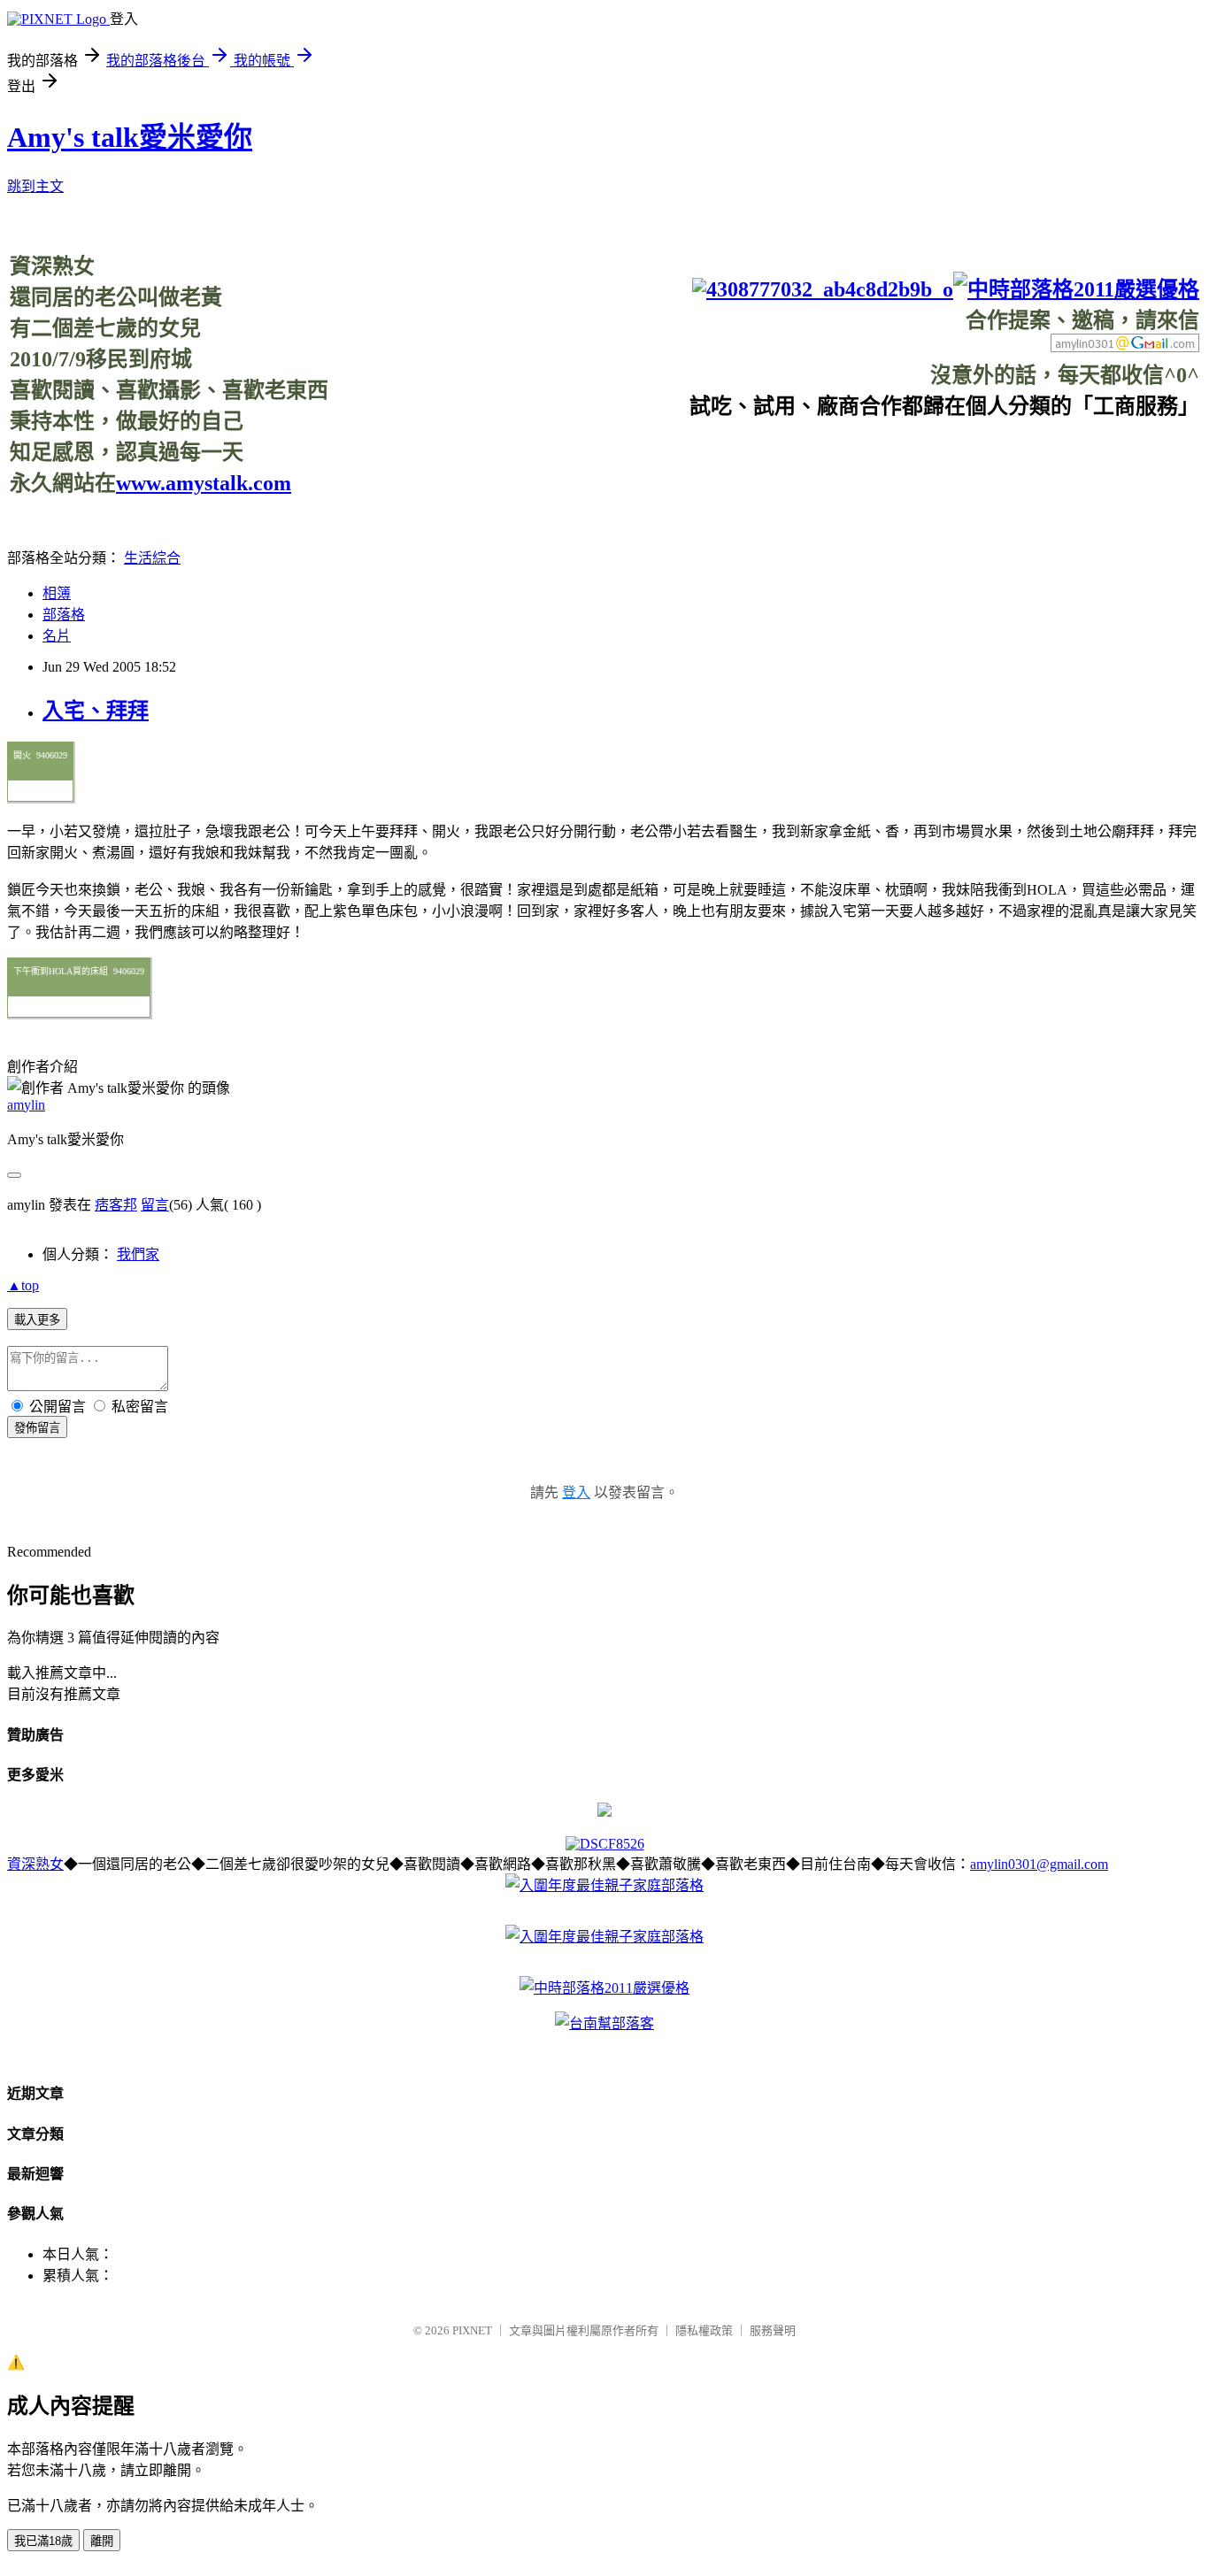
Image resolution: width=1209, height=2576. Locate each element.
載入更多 (37, 1320)
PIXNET (472, 2330)
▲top (23, 1285)
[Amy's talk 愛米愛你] (604, 1812)
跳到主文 (35, 186)
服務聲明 (773, 2330)
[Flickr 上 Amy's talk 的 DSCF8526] (605, 1844)
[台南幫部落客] (604, 2023)
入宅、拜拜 (96, 711)
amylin (26, 1105)
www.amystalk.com (204, 483)
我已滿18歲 (43, 2541)
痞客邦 (116, 1205)
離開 (102, 2541)
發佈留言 (37, 1428)
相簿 (57, 593)
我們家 (138, 1254)
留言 (155, 1205)
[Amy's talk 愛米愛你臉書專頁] (823, 289)
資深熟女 (35, 1864)
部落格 (64, 615)
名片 (57, 636)
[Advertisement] (877, 459)
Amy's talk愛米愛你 (130, 137)
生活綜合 (152, 558)
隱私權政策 (704, 2330)
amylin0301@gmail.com (1039, 1864)
